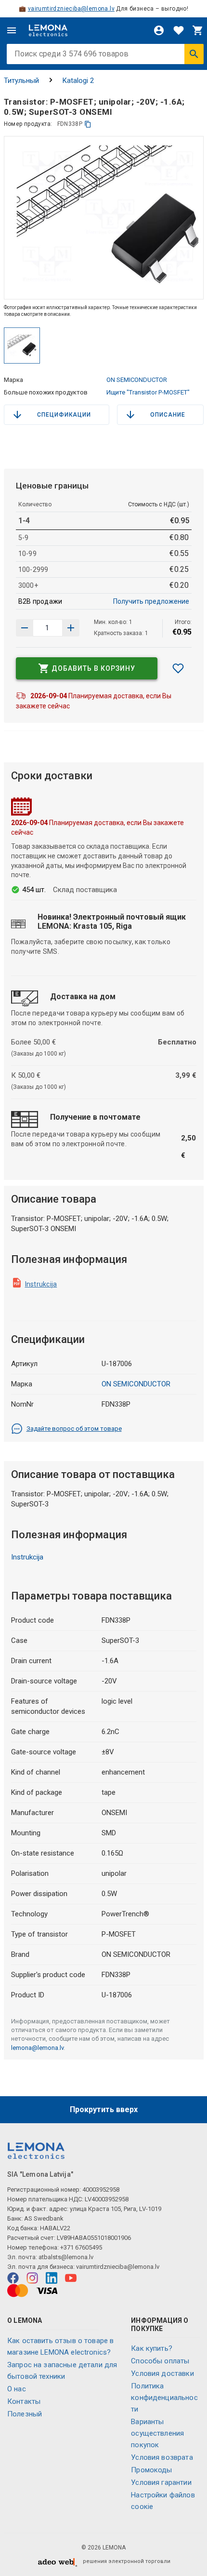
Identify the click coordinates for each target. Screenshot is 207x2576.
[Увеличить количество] (25, 628)
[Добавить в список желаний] (178, 668)
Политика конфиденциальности (164, 2398)
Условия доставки (162, 2373)
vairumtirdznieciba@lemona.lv (71, 9)
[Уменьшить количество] (71, 628)
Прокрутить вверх (104, 2109)
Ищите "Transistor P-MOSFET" (148, 392)
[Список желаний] (179, 30)
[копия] (88, 124)
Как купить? (152, 2348)
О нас (17, 2389)
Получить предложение (151, 601)
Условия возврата (162, 2457)
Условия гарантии (161, 2482)
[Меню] (12, 30)
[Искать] (194, 54)
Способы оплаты (160, 2361)
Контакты (24, 2401)
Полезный (25, 2414)
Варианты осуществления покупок (157, 2433)
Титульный (21, 81)
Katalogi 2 (78, 81)
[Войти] (159, 30)
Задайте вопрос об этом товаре (74, 1429)
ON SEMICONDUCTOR (137, 380)
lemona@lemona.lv (37, 2048)
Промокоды (151, 2470)
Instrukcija (41, 1284)
